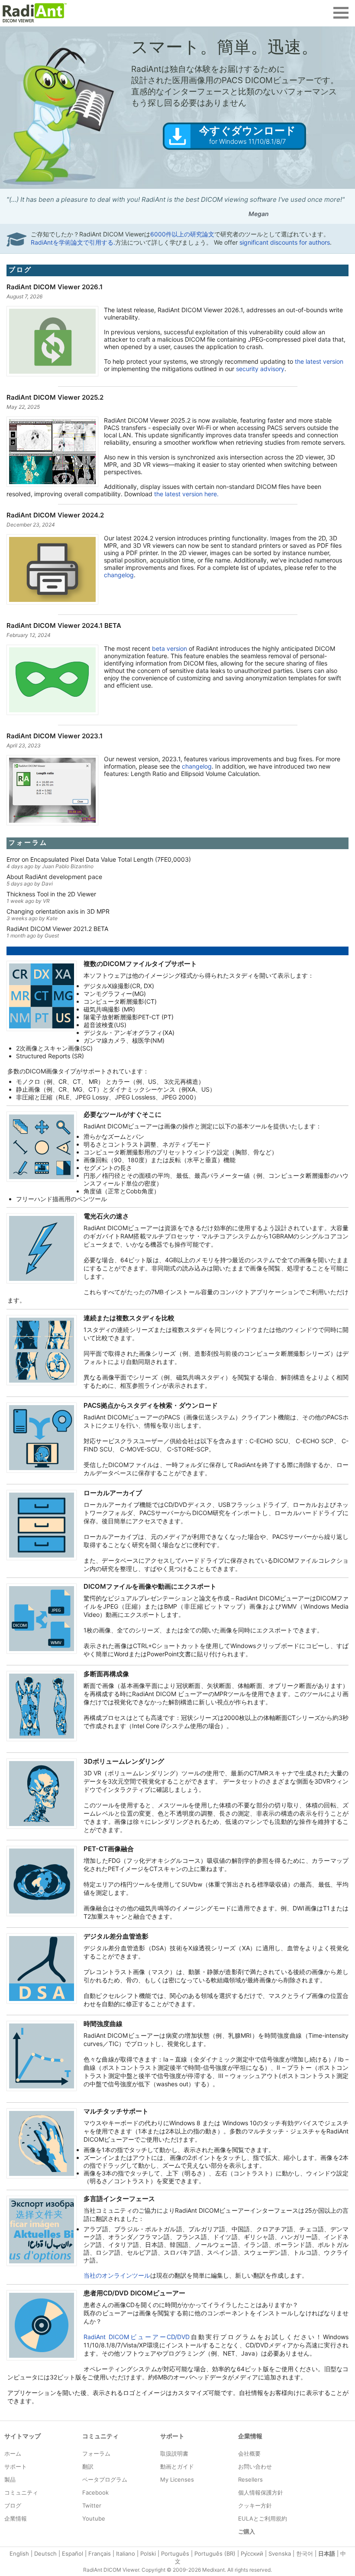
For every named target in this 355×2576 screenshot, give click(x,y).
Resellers (250, 2479)
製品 (10, 2479)
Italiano (126, 2553)
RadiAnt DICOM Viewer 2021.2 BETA (57, 929)
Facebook (95, 2492)
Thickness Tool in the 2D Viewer (51, 894)
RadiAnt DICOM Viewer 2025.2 (55, 397)
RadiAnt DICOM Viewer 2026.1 (55, 287)
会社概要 (249, 2453)
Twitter (92, 2505)
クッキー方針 (255, 2505)
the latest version (319, 361)
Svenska (280, 2553)
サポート (16, 2466)
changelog (119, 575)
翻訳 (88, 2466)
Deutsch (45, 2553)
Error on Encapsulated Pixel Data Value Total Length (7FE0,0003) (99, 859)
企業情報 (16, 2518)
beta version (169, 648)
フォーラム (28, 842)
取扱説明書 (174, 2453)
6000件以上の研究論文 (182, 234)
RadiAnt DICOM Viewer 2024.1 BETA (64, 625)
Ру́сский (252, 2553)
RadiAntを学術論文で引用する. (73, 242)
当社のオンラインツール (117, 2275)
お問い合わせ (255, 2466)
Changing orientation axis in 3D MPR (58, 911)
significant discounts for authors (285, 242)
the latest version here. (186, 494)
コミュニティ (21, 2492)
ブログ (20, 270)
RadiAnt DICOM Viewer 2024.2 (55, 515)
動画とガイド (177, 2466)
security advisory (260, 369)
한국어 (305, 2553)
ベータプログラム (105, 2479)
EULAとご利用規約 (263, 2518)
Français (100, 2553)
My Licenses (177, 2479)
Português (175, 2553)
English (19, 2553)
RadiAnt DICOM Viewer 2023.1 (55, 736)
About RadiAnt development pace (54, 877)
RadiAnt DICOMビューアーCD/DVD (137, 2337)
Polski (148, 2553)
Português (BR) (215, 2553)
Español (73, 2553)
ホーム (13, 2453)
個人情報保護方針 (261, 2492)
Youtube (94, 2518)
